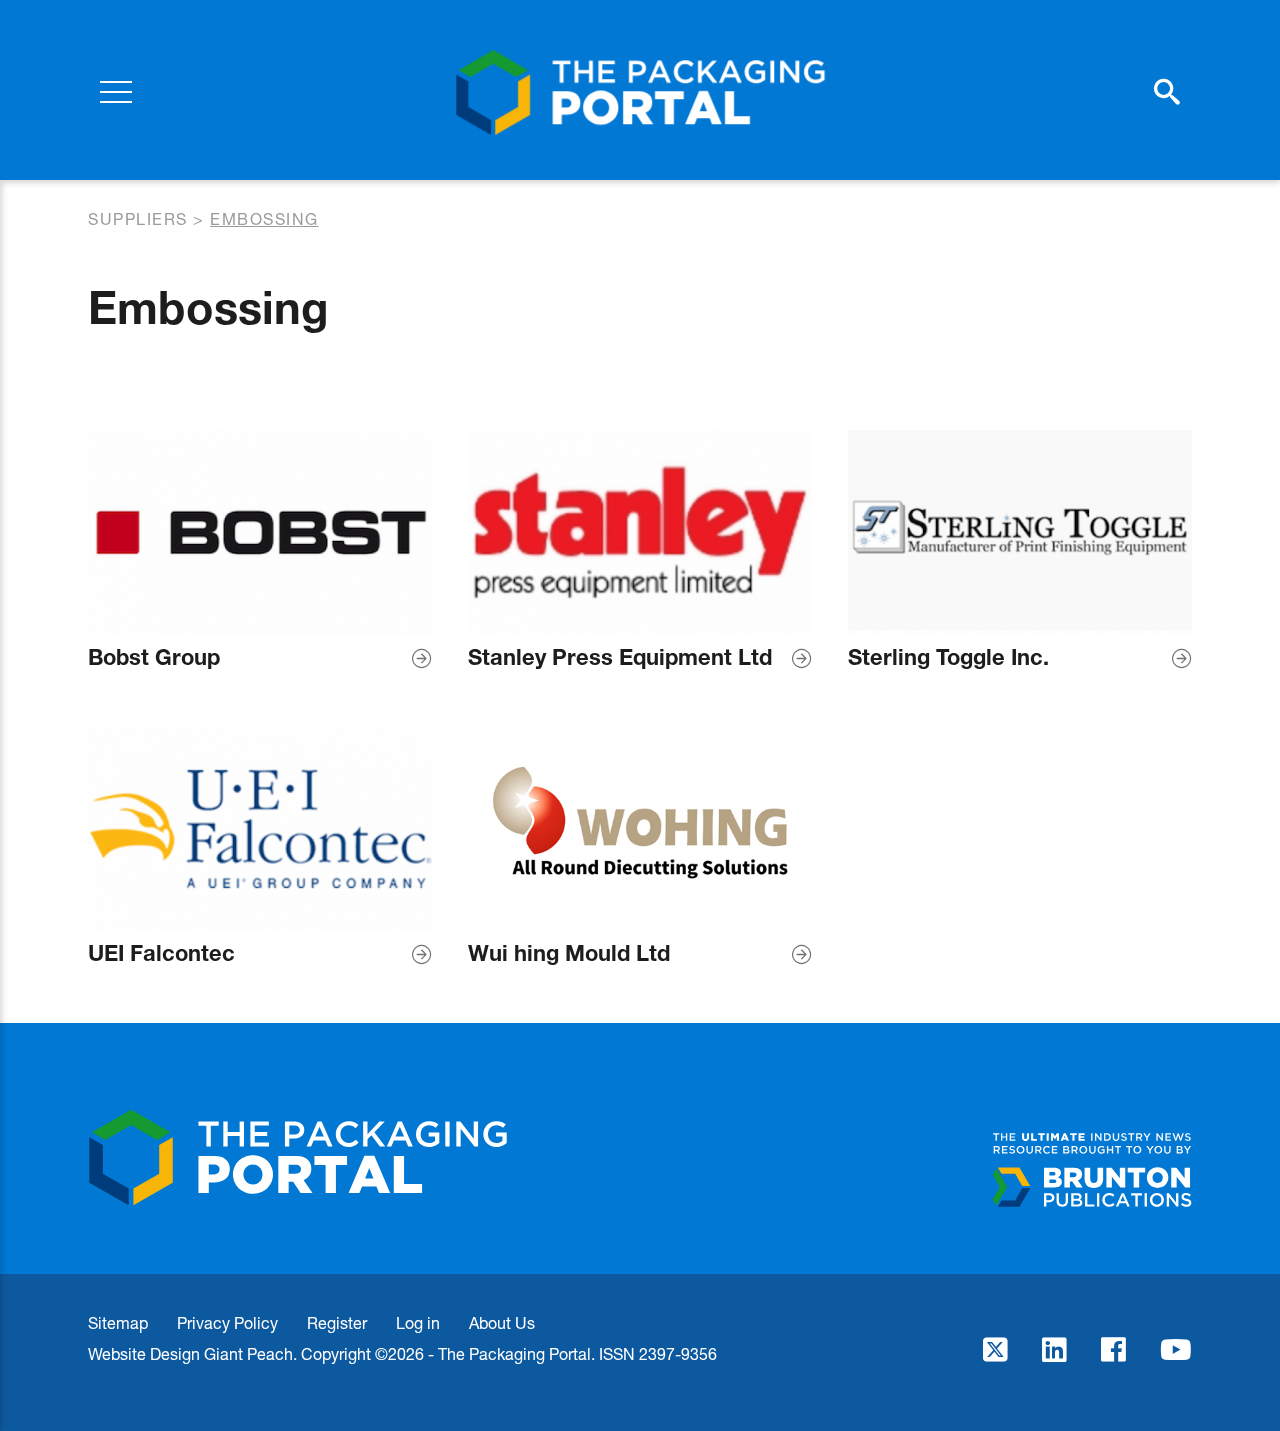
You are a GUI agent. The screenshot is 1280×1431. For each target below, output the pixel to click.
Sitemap (118, 1322)
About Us (502, 1322)
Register (337, 1322)
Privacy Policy (227, 1322)
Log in (418, 1322)
